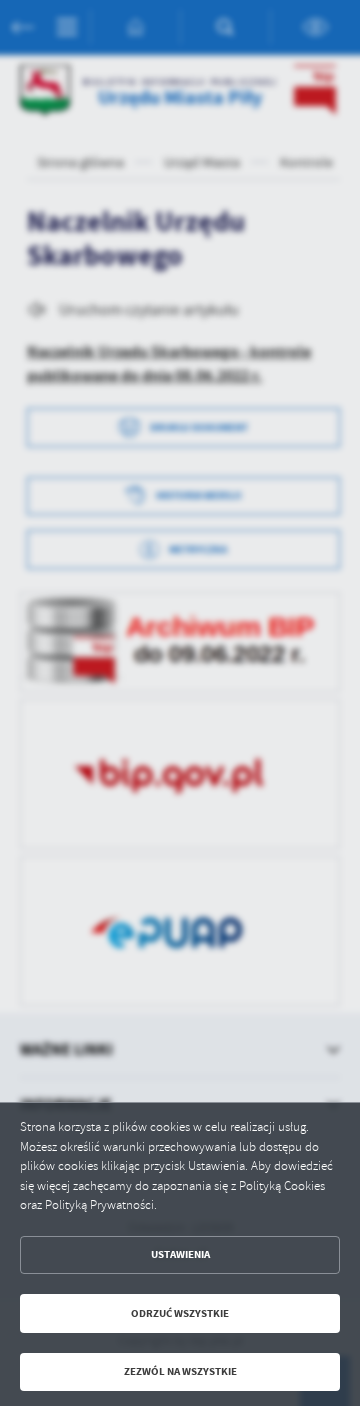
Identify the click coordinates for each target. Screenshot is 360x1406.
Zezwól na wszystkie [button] (180, 1371)
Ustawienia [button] (180, 1254)
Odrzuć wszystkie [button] (180, 1313)
